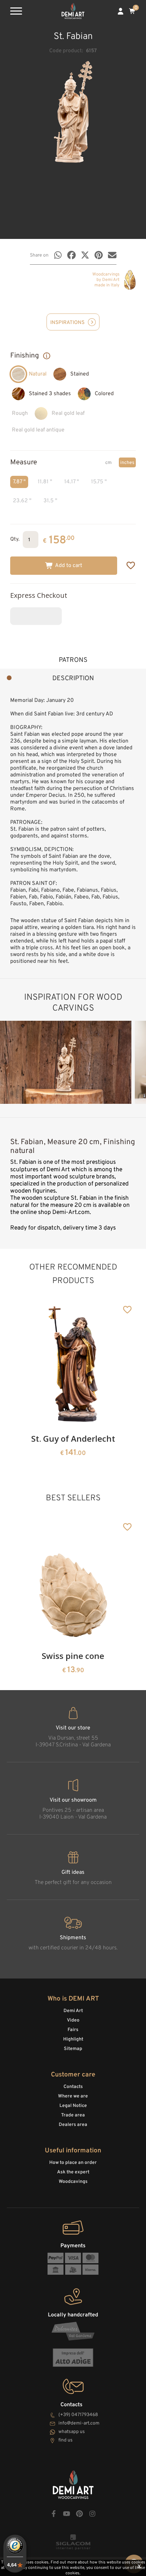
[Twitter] (85, 255)
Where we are (73, 2096)
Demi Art (73, 2011)
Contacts (73, 2087)
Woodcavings (73, 2182)
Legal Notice (73, 2106)
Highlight (73, 2039)
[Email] (112, 255)
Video (73, 2020)
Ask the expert (73, 2172)
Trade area (73, 2115)
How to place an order (73, 2163)
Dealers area (73, 2125)
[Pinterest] (99, 255)
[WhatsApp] (58, 255)
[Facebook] (71, 255)
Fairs (73, 2030)
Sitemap (73, 2049)
